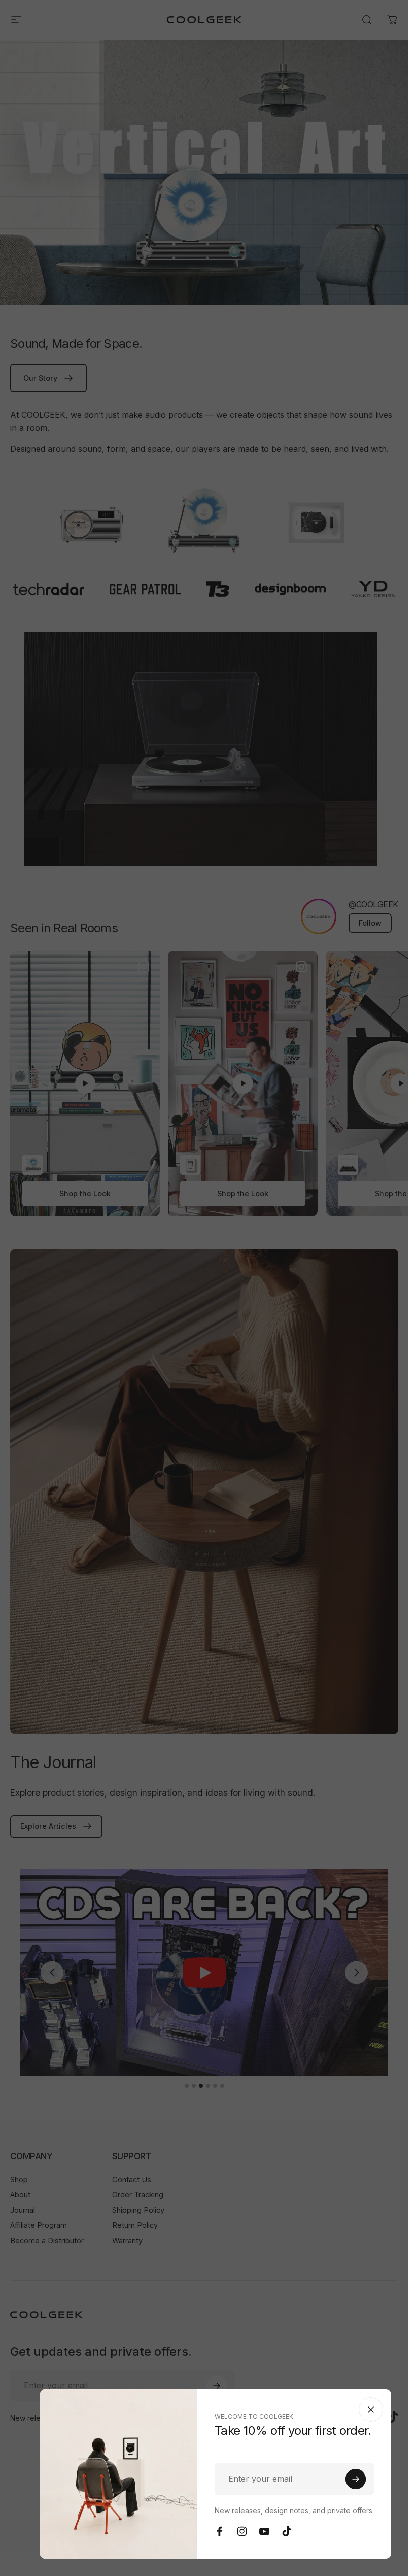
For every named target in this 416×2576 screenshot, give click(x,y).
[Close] (371, 2410)
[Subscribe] (356, 2479)
